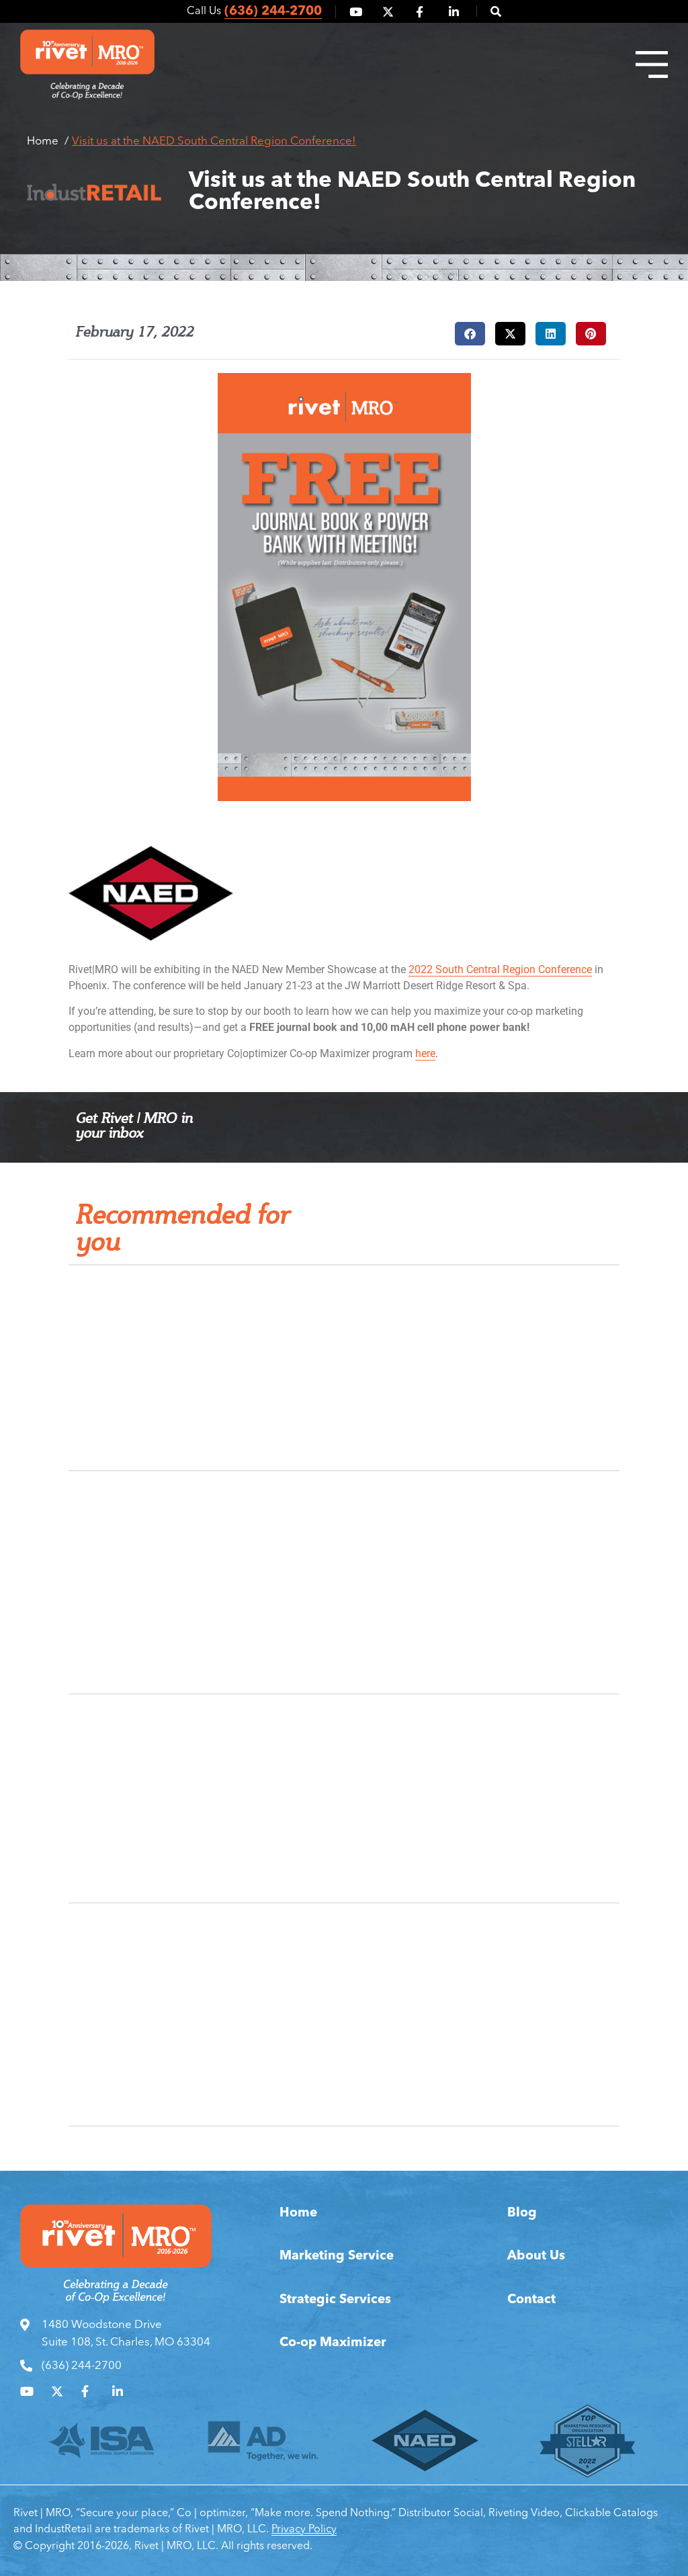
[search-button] (489, 11)
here (425, 1053)
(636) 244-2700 (273, 12)
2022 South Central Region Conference (500, 969)
